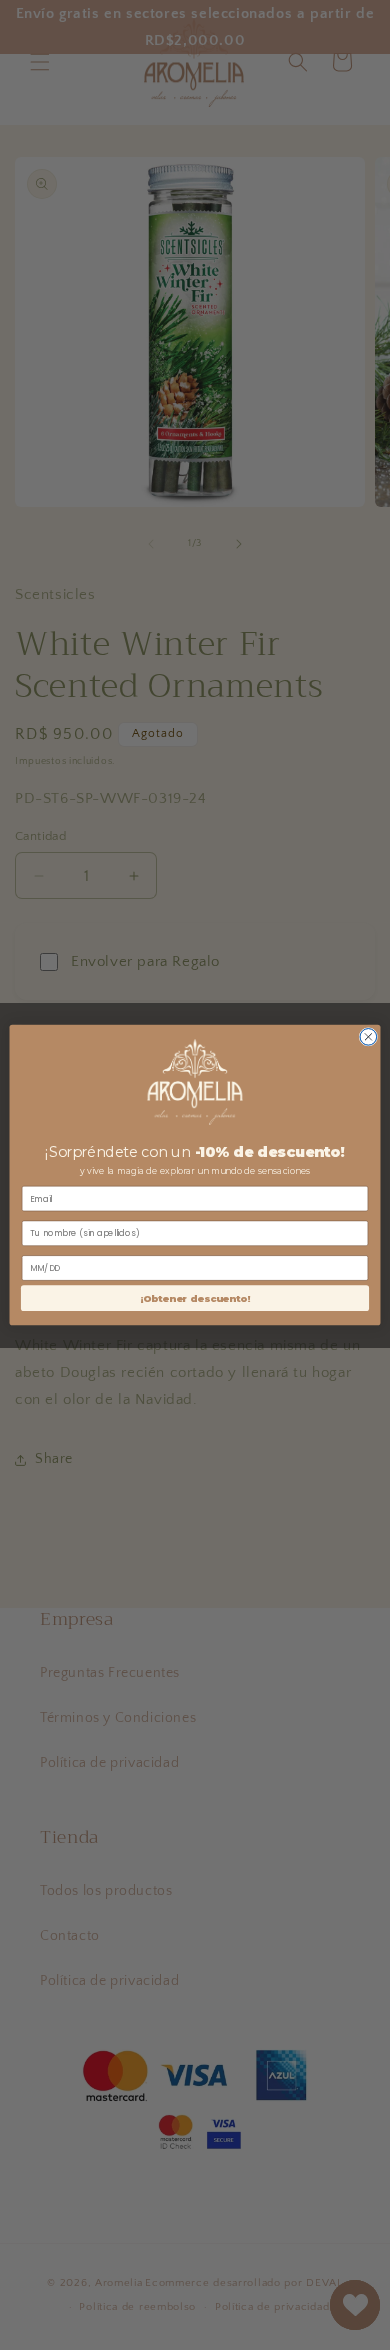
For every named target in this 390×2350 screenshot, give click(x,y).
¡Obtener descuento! (195, 1297)
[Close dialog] (368, 1036)
